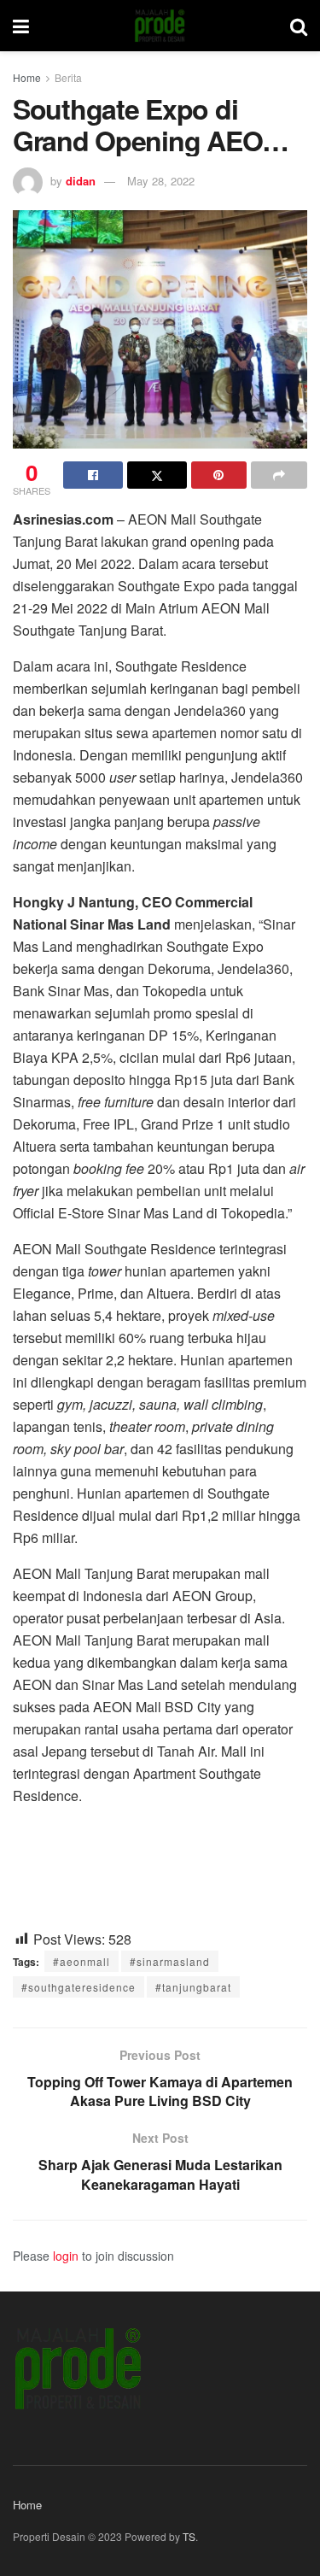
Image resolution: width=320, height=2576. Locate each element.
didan (81, 181)
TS (189, 2536)
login (66, 2256)
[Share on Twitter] (157, 475)
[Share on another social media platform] (279, 475)
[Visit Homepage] (160, 26)
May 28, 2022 (161, 181)
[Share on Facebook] (93, 475)
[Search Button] (299, 26)
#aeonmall (81, 1961)
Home (27, 77)
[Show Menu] (21, 26)
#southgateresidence (79, 1987)
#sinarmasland (170, 1961)
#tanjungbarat (193, 1987)
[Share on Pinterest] (219, 475)
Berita (68, 77)
